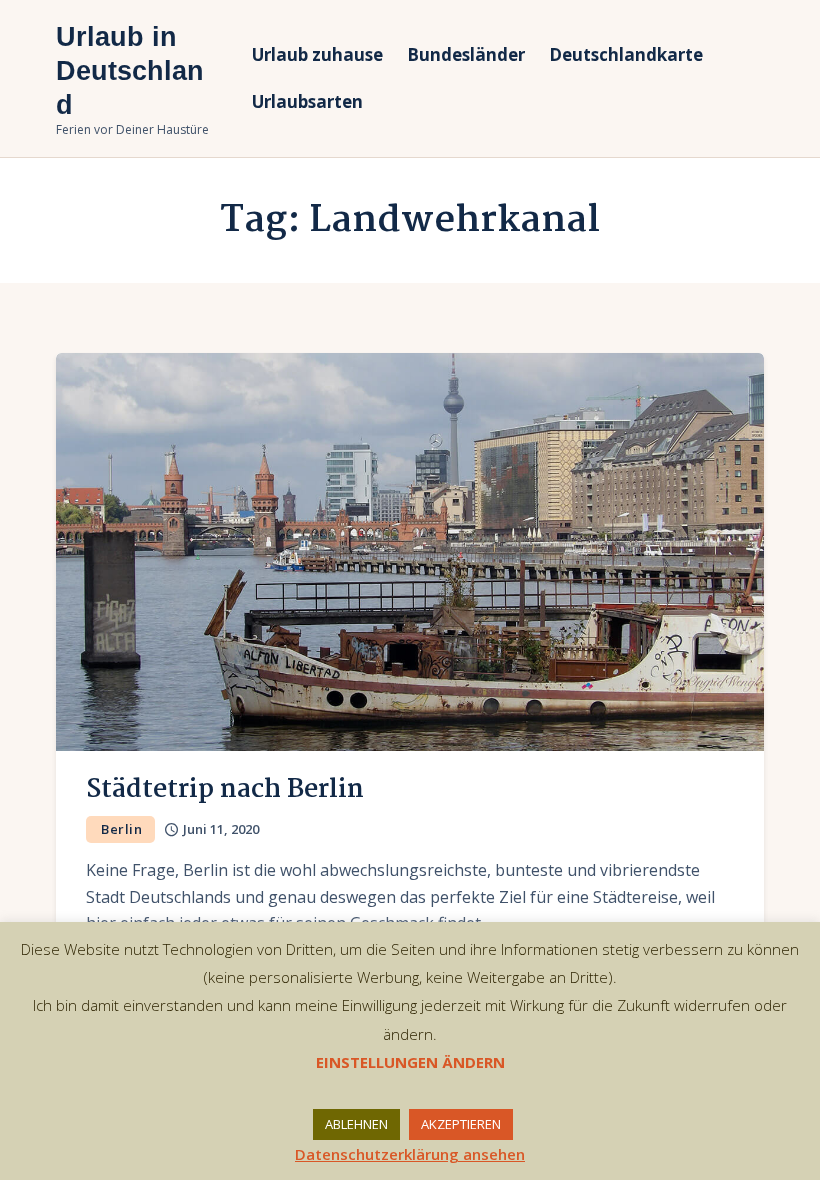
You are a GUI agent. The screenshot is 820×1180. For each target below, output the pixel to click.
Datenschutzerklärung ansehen (410, 1154)
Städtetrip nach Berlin (225, 790)
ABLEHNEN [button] (356, 1124)
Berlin (121, 829)
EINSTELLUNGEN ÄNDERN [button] (410, 1062)
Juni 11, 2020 (221, 829)
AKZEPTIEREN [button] (461, 1124)
